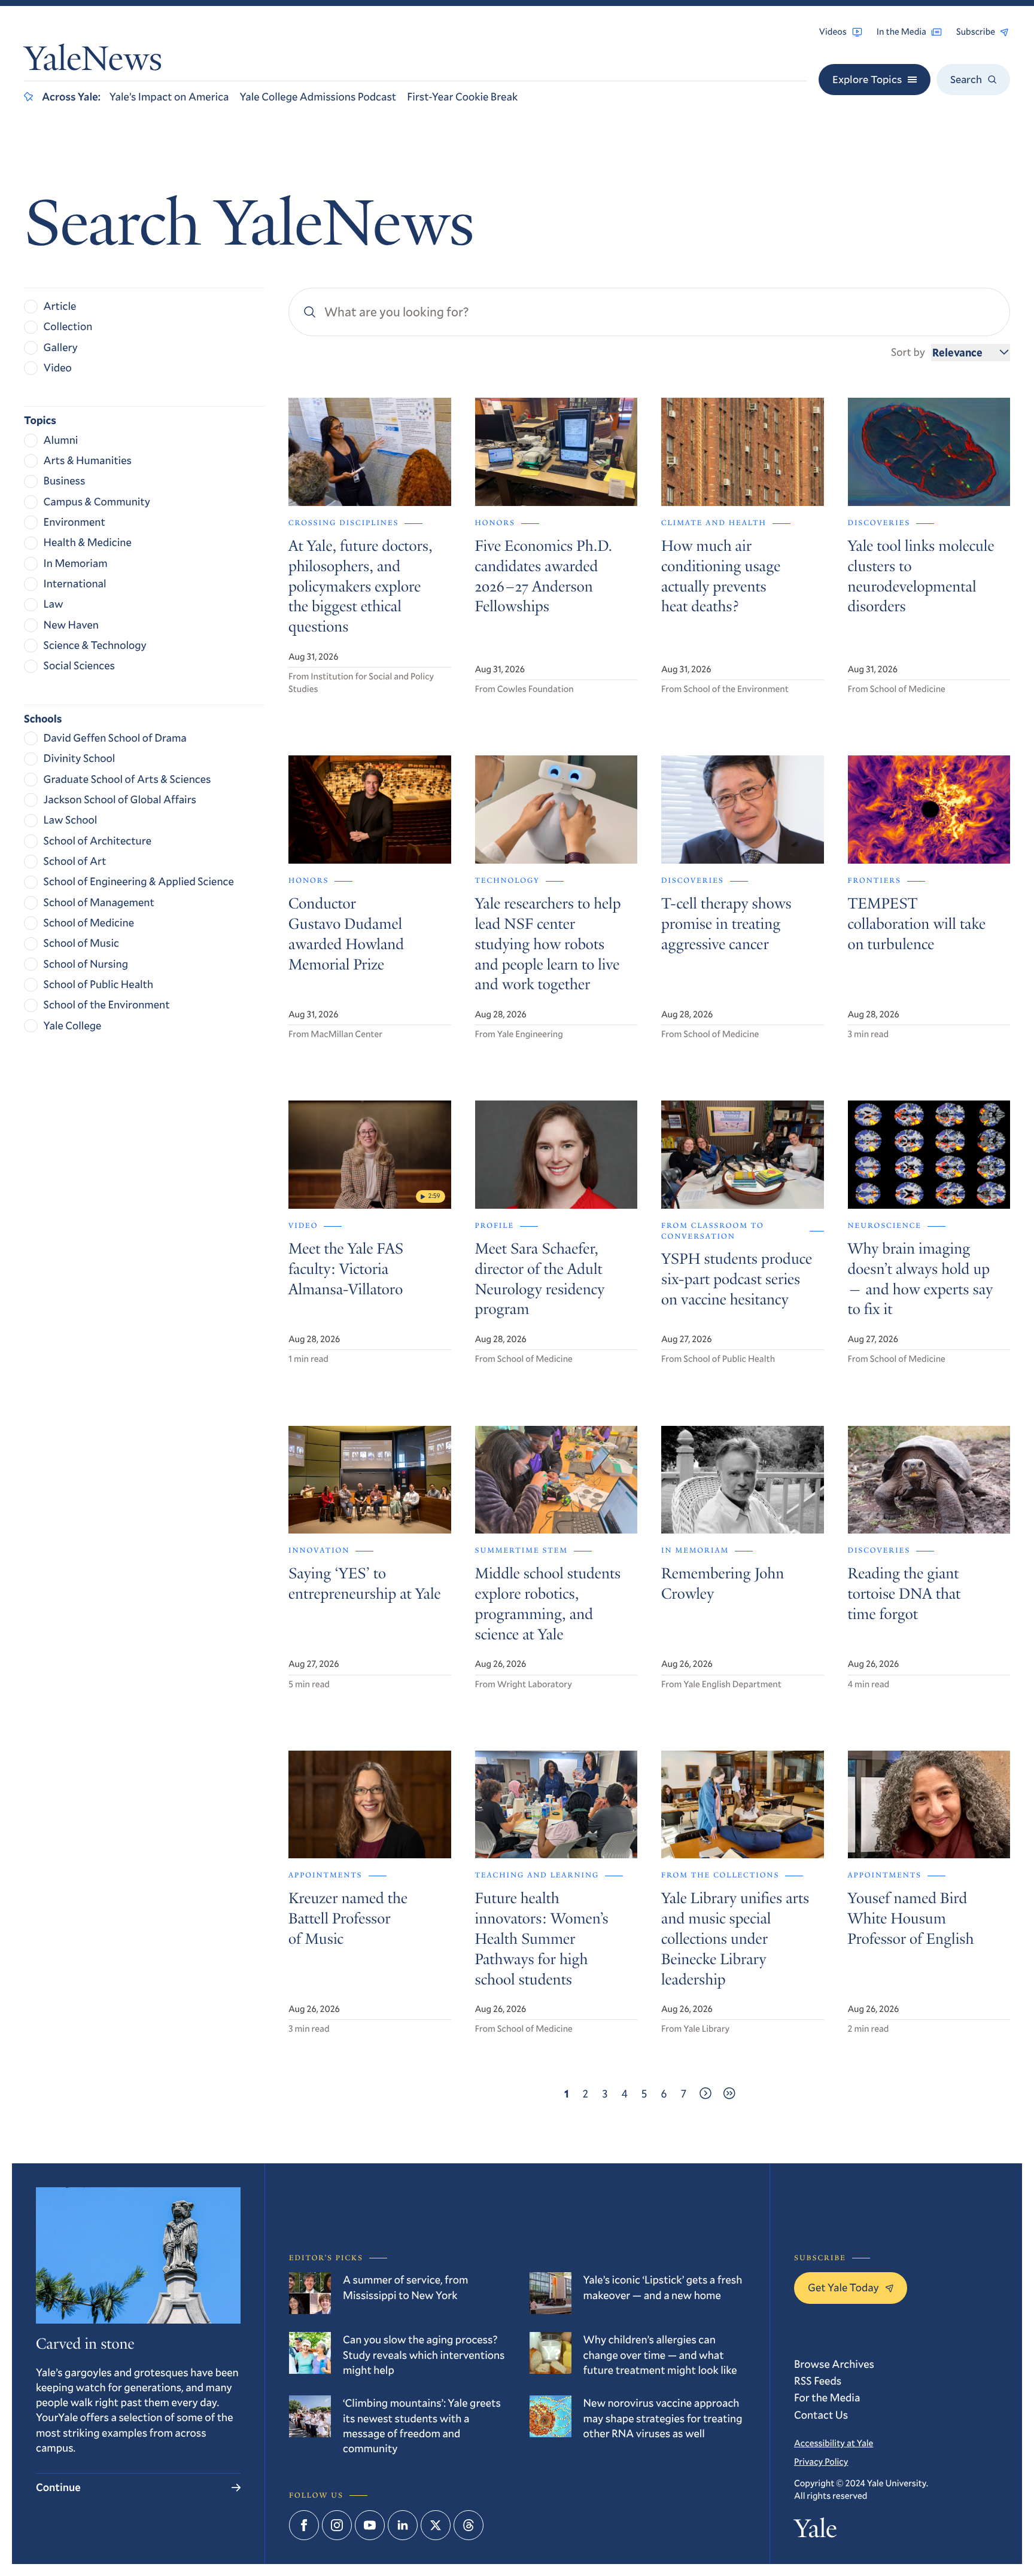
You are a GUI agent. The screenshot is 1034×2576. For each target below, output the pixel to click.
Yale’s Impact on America (169, 96)
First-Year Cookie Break (462, 96)
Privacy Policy (821, 2462)
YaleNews (93, 62)
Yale (815, 2531)
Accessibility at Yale (834, 2443)
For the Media (827, 2397)
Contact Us (821, 2415)
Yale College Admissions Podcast (318, 96)
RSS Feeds (818, 2380)
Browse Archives (834, 2364)
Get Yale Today (843, 2287)
